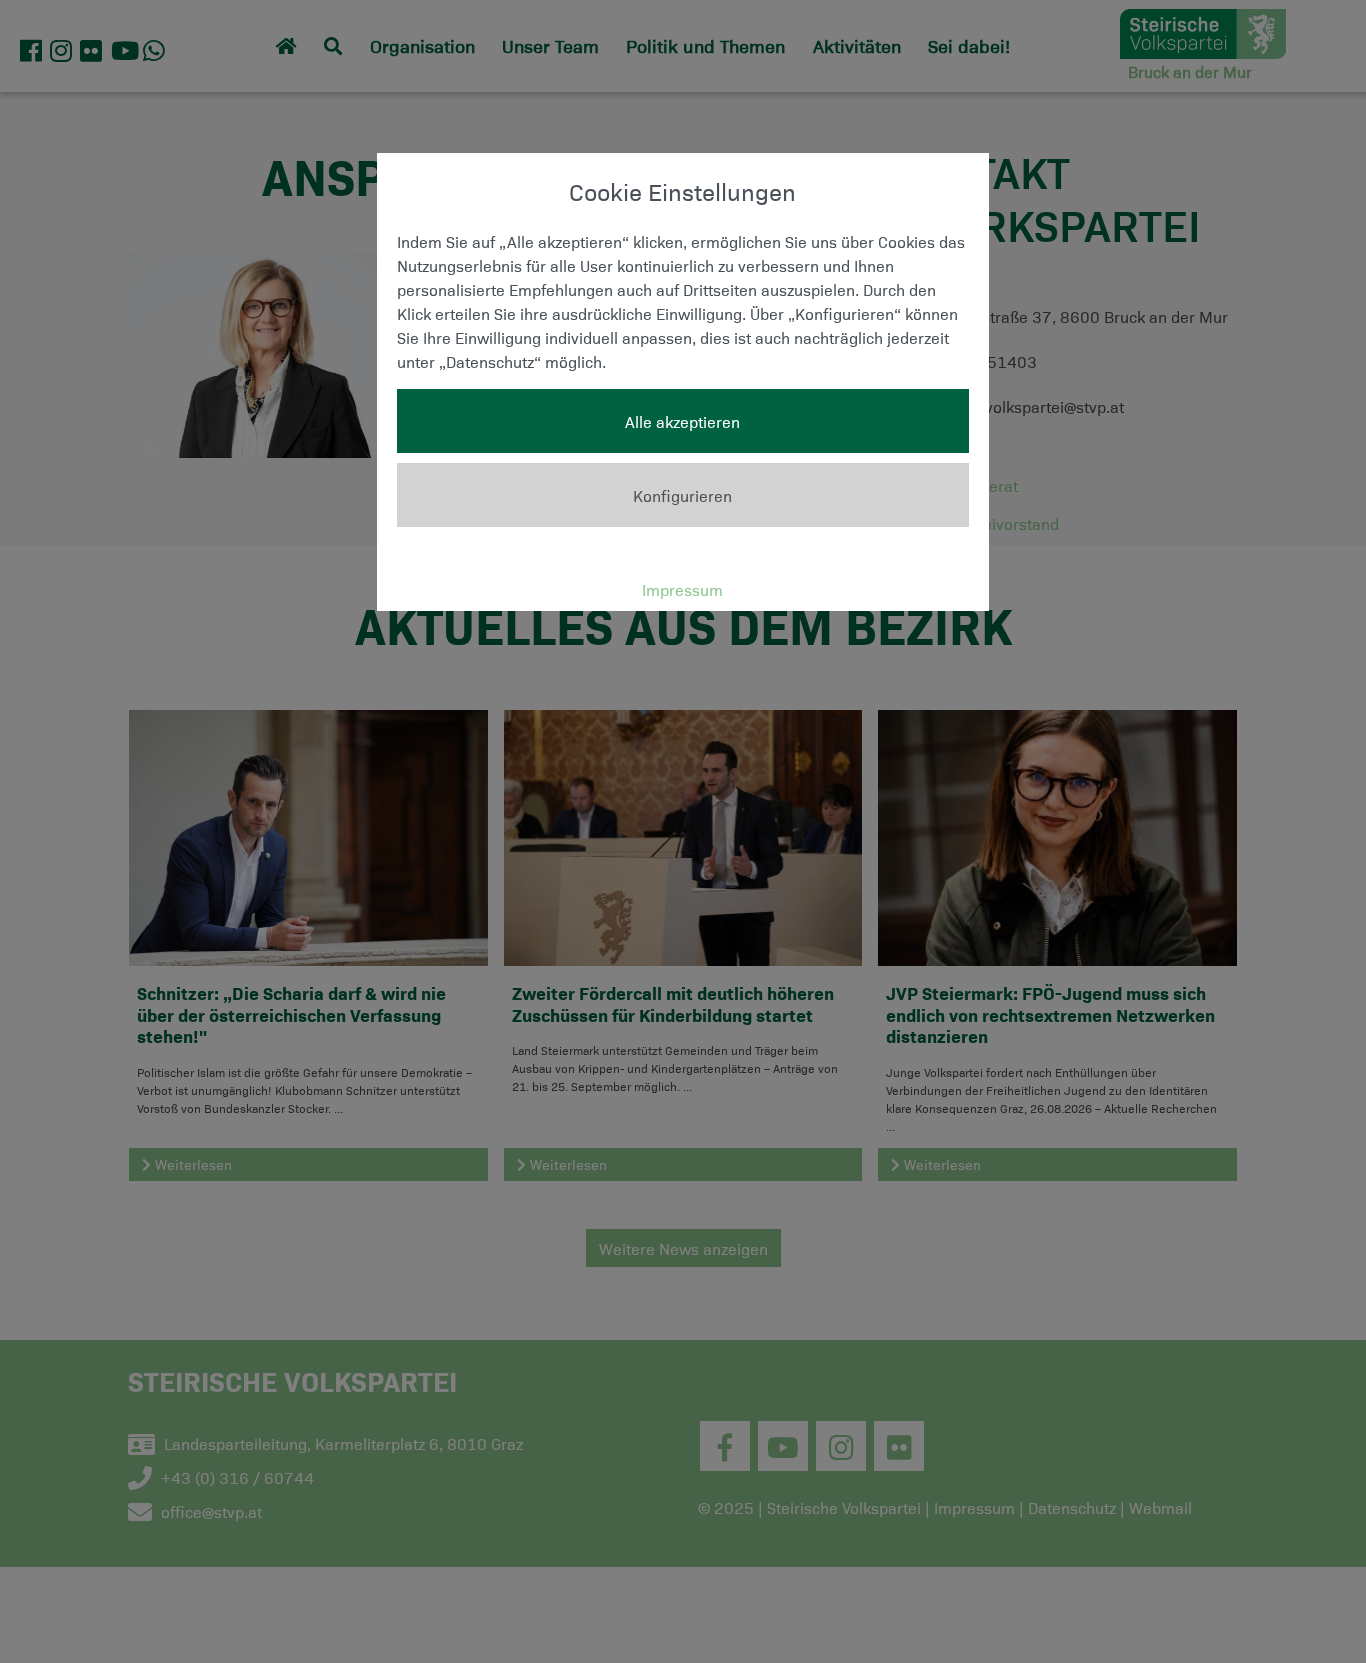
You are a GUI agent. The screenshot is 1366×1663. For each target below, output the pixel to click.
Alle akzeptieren (682, 421)
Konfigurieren (682, 495)
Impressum (682, 589)
